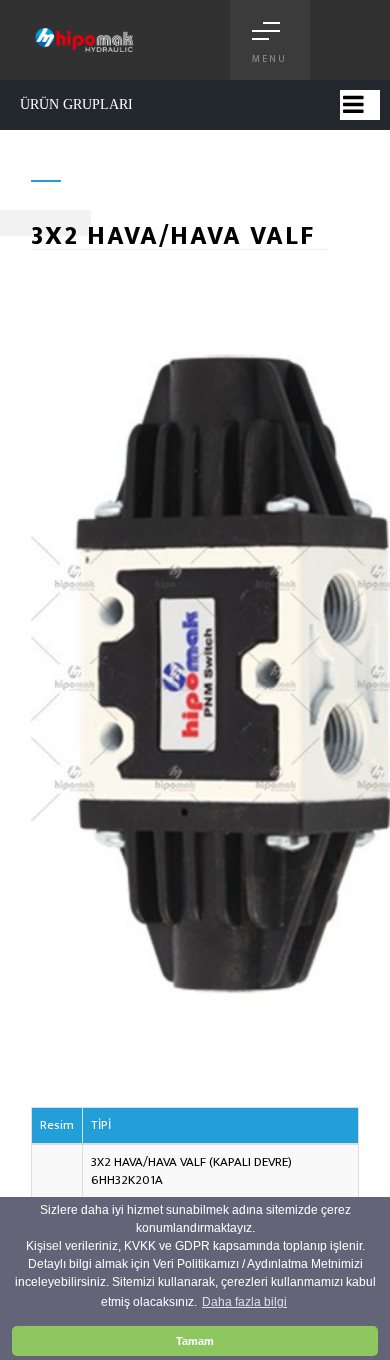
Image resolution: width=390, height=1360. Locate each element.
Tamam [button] (195, 1341)
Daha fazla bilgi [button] (244, 1302)
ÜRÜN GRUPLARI (76, 104)
